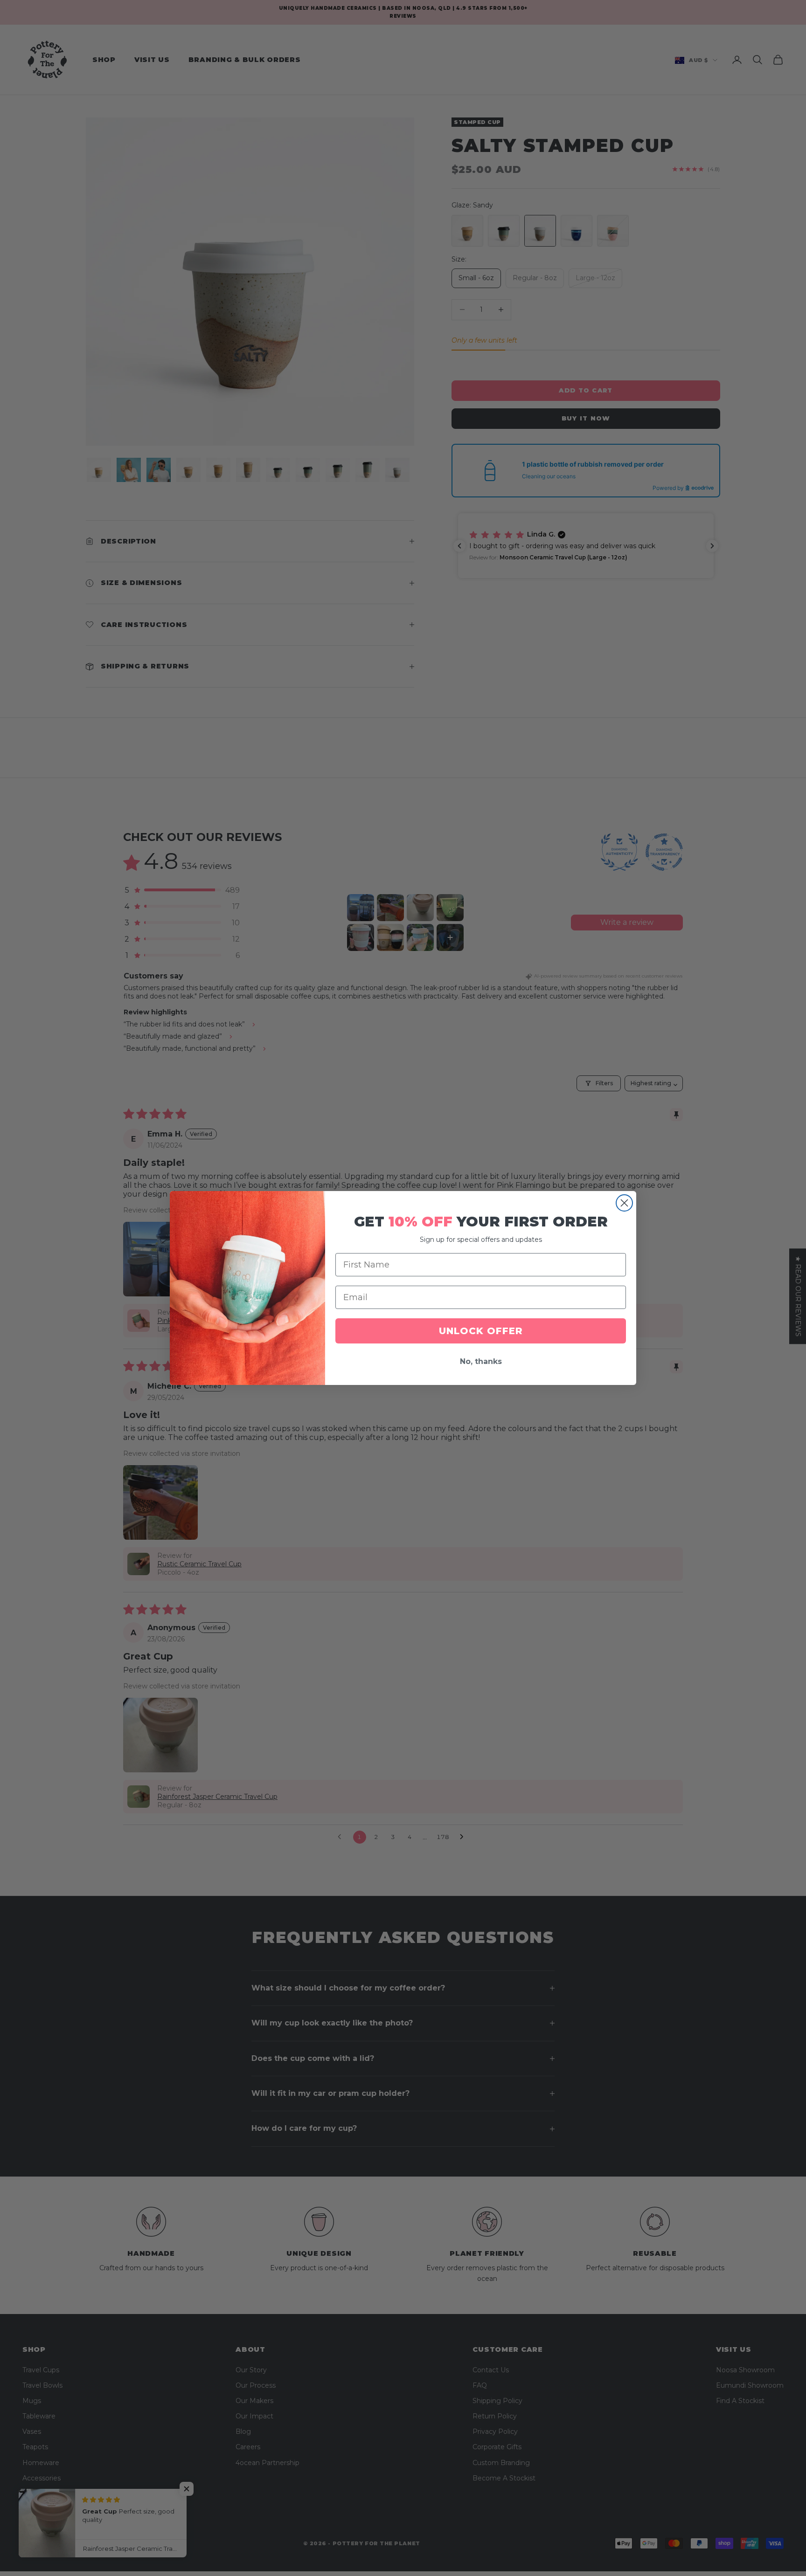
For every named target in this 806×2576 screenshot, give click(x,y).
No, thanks (481, 1361)
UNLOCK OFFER (481, 1331)
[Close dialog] (624, 1203)
